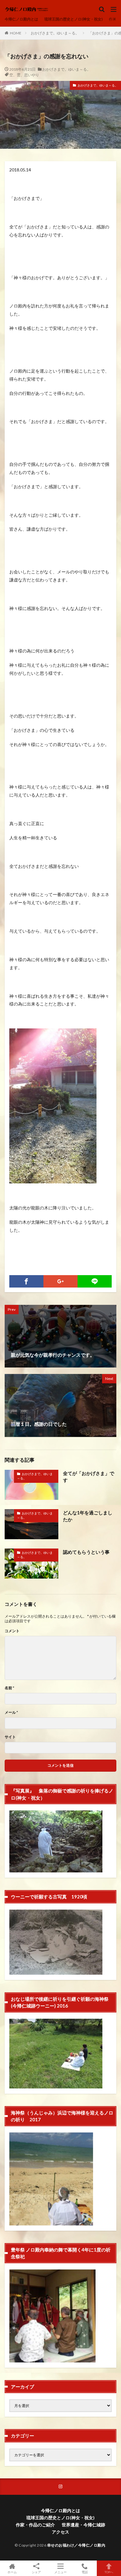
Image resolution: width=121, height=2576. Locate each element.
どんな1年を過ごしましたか (88, 1516)
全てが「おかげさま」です (89, 1477)
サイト (10, 1737)
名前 (9, 1688)
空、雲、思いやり (24, 75)
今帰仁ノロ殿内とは (21, 19)
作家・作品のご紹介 (35, 2525)
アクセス (60, 2532)
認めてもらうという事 (86, 1552)
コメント (12, 1631)
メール (11, 1712)
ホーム (12, 2572)
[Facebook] (26, 1281)
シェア (36, 2572)
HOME (16, 33)
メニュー (60, 2572)
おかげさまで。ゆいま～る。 (55, 33)
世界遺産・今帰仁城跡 (83, 2525)
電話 (85, 2572)
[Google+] (60, 1281)
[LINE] (95, 1281)
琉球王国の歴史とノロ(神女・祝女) (74, 19)
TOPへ (109, 2572)
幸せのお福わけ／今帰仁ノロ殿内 (76, 2545)
